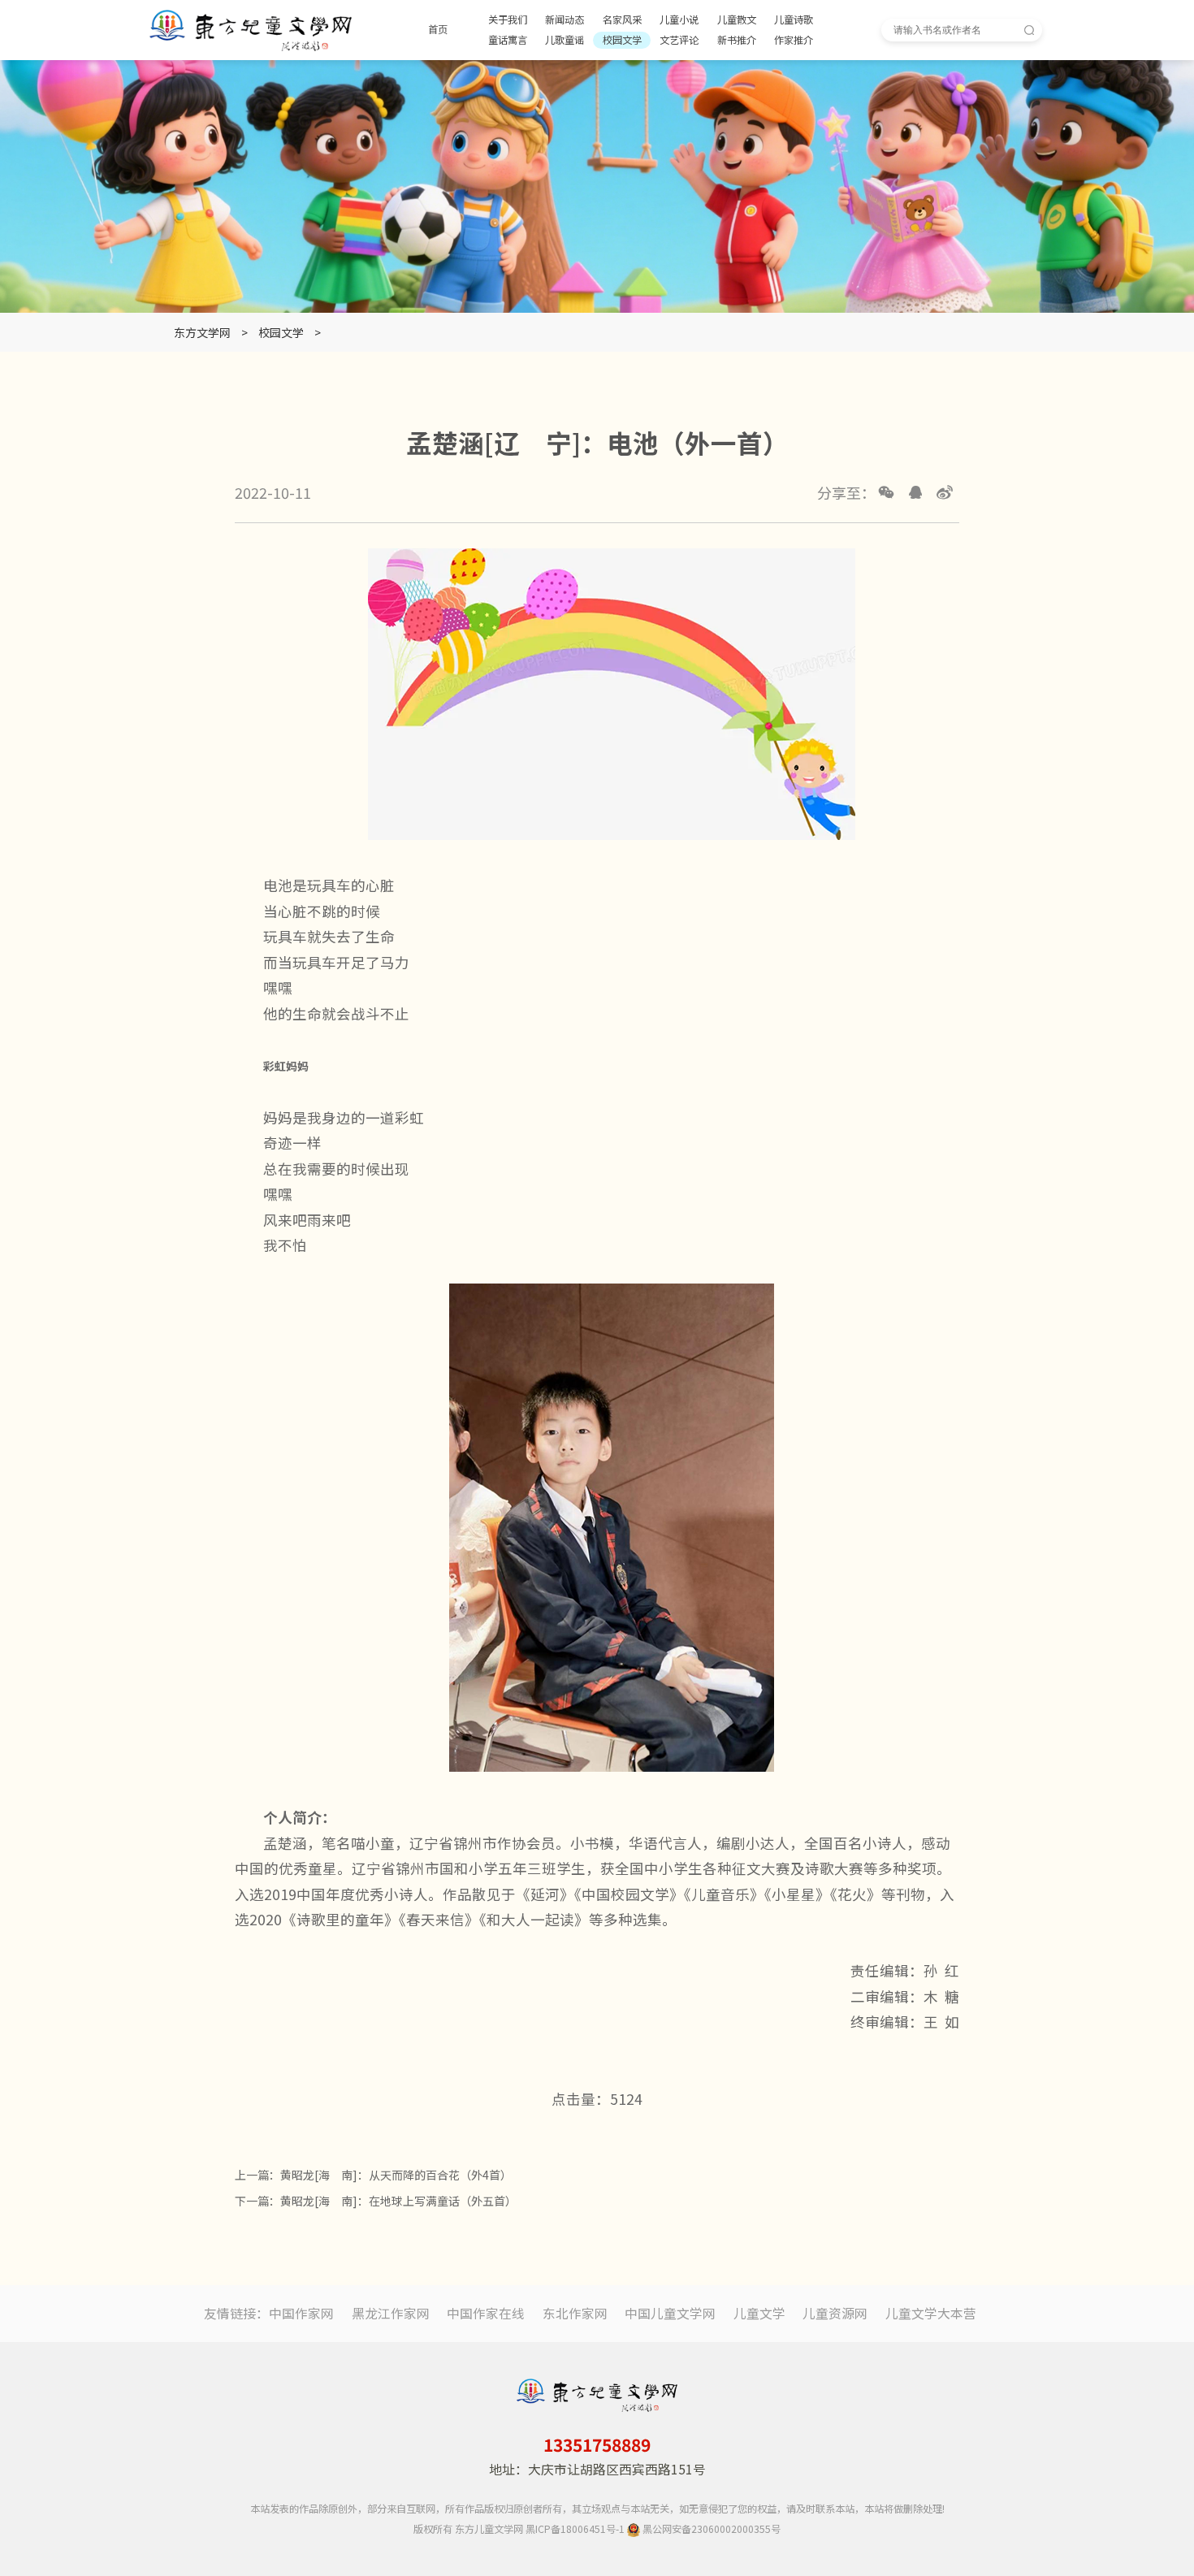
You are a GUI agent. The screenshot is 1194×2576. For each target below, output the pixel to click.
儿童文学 (759, 2313)
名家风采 (622, 20)
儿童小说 (679, 20)
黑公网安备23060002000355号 (710, 2529)
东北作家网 (575, 2313)
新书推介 (737, 40)
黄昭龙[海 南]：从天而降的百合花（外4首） (396, 2175)
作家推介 (794, 40)
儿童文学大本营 (931, 2313)
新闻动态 (565, 20)
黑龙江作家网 (391, 2313)
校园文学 (622, 40)
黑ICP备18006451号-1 (575, 2529)
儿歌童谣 (565, 40)
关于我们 (508, 20)
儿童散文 (737, 20)
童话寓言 (508, 40)
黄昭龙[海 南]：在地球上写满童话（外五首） (398, 2201)
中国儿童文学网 (670, 2313)
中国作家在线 (486, 2313)
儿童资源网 (835, 2313)
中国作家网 (301, 2313)
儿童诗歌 (794, 20)
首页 (438, 30)
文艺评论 (679, 40)
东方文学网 (202, 332)
